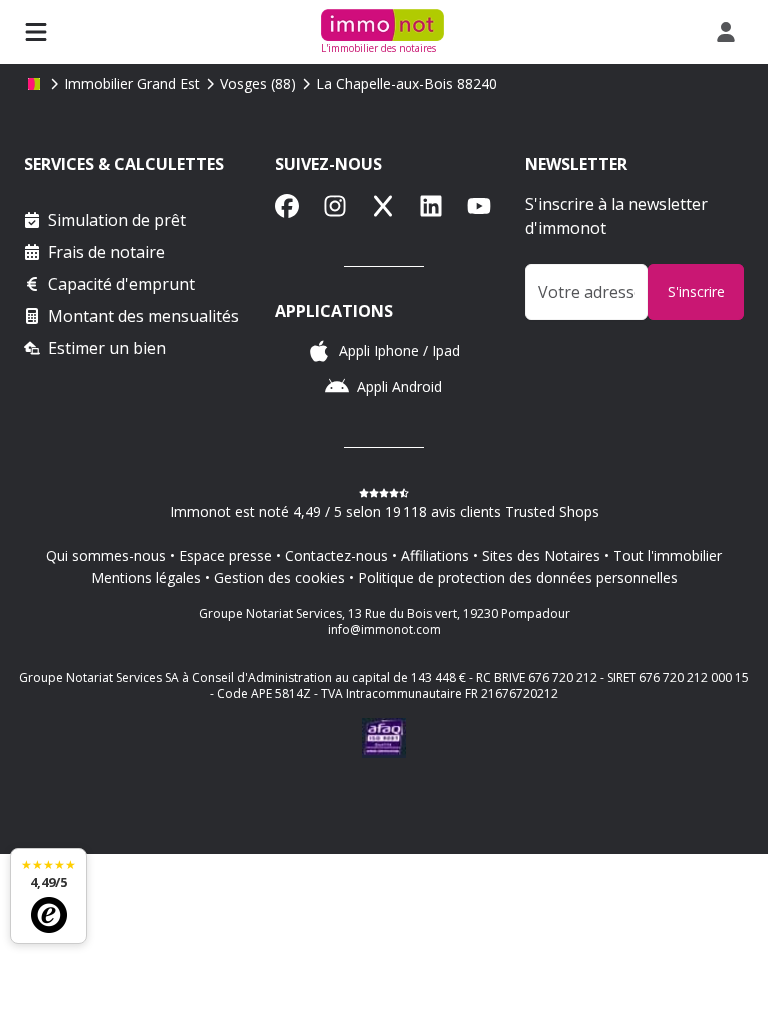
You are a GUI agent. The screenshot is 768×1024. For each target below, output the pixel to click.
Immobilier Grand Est (132, 83)
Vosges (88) (258, 83)
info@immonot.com (384, 629)
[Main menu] (36, 32)
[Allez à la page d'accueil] (34, 84)
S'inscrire (696, 291)
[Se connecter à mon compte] (730, 32)
